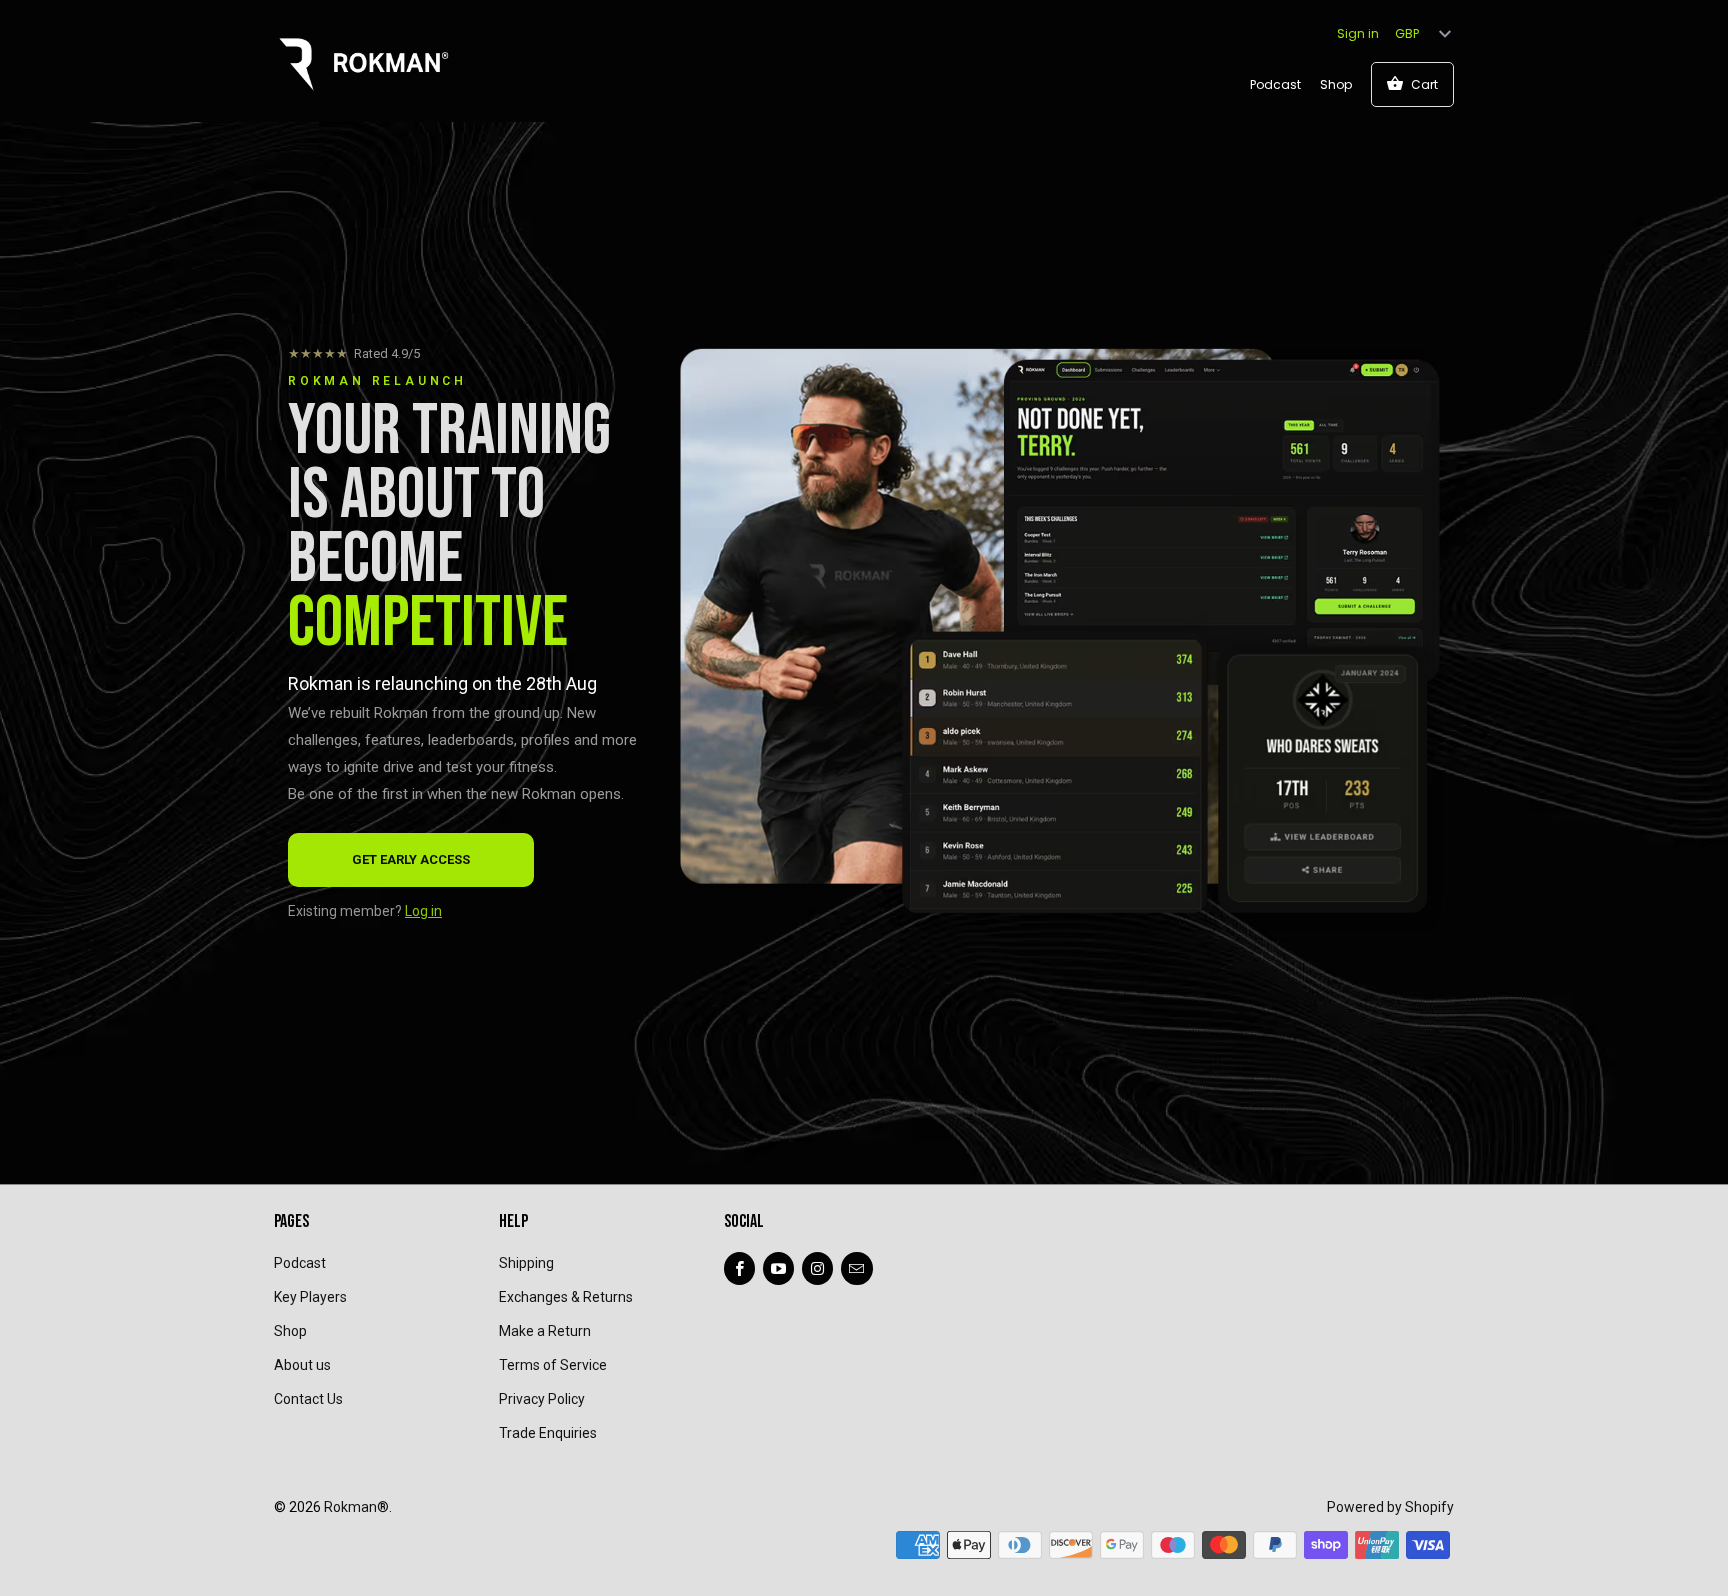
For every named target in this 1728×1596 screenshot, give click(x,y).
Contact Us (308, 1399)
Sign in (1358, 33)
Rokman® (356, 1507)
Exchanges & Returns (566, 1297)
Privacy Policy (542, 1399)
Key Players (310, 1297)
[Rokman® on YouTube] (778, 1268)
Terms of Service (553, 1365)
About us (302, 1365)
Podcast (1275, 84)
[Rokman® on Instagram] (817, 1268)
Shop (1336, 84)
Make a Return (545, 1331)
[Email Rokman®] (856, 1268)
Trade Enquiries (548, 1433)
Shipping (526, 1263)
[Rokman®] (364, 60)
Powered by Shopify (1390, 1507)
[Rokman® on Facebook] (739, 1268)
